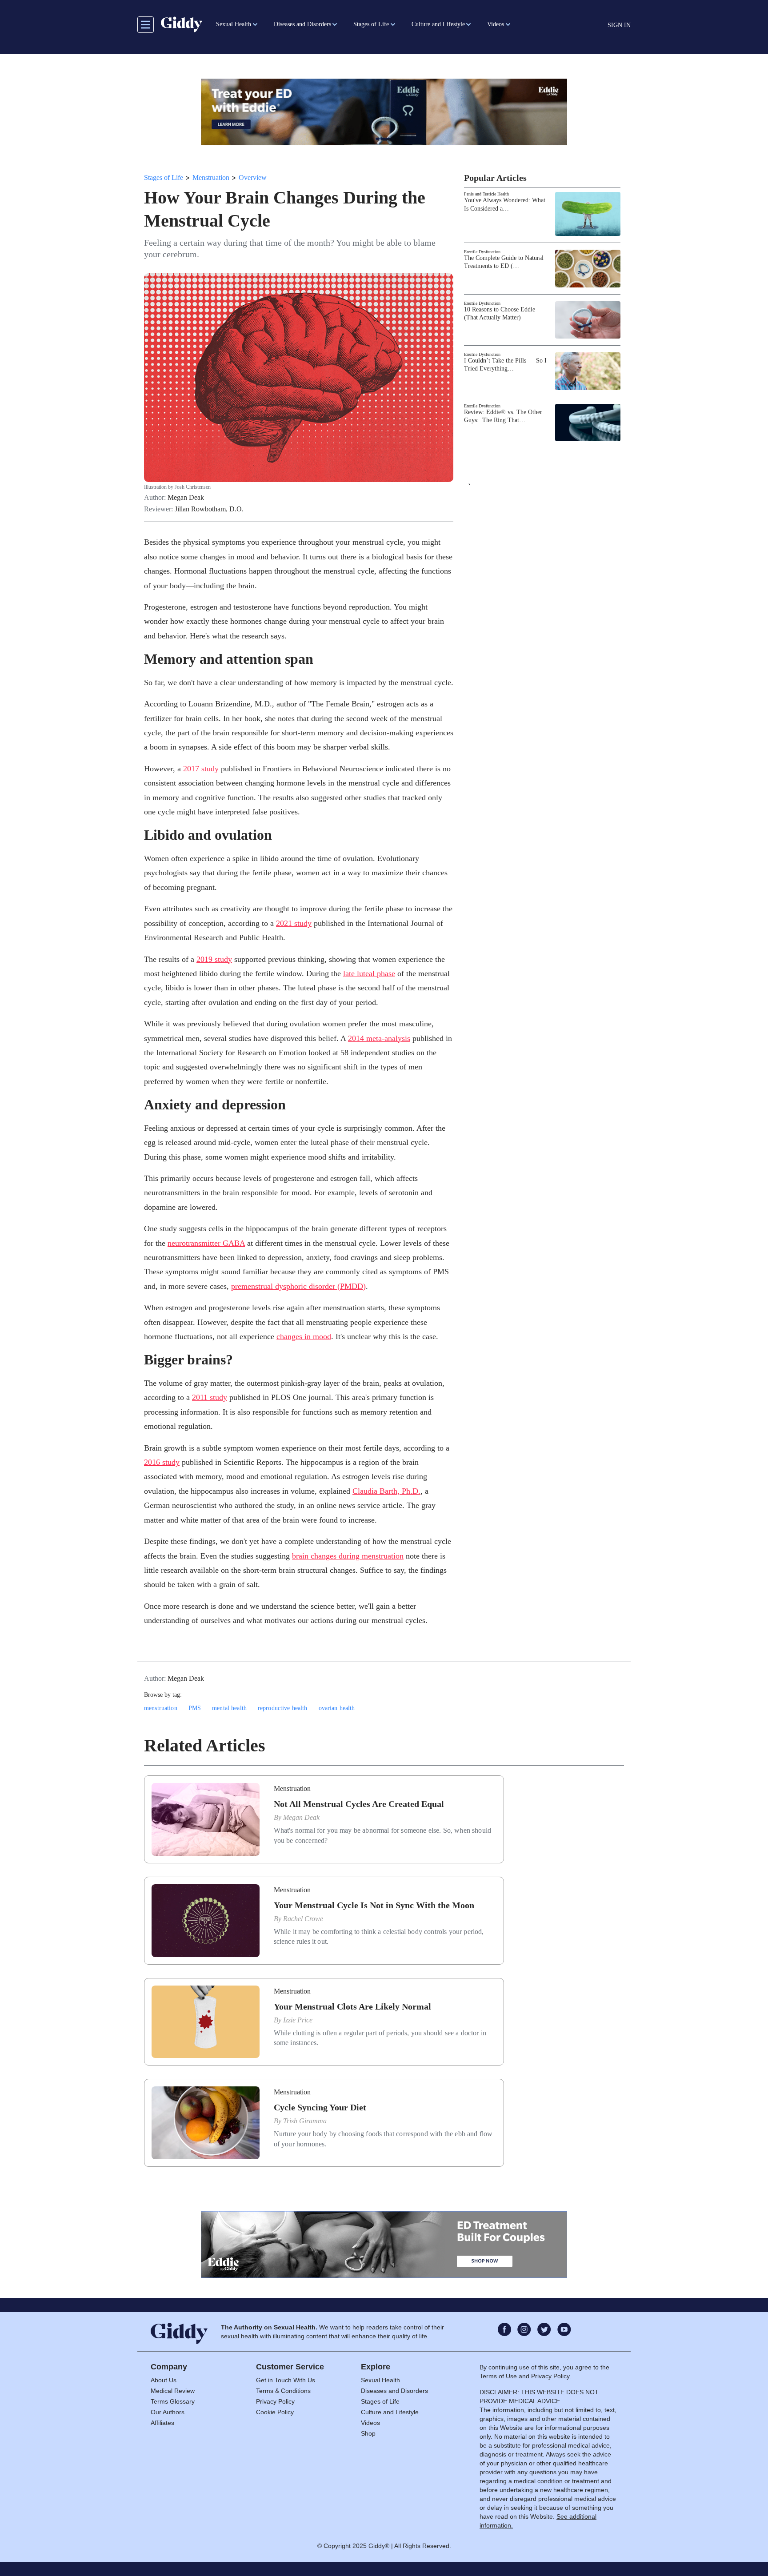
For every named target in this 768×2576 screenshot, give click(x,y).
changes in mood (304, 1336)
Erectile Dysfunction (482, 252)
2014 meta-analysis (379, 1038)
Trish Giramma (305, 2121)
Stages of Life (164, 177)
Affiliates (162, 2423)
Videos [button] (496, 24)
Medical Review (173, 2391)
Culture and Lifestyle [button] (438, 24)
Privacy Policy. (551, 2376)
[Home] (182, 24)
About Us (164, 2380)
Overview (253, 177)
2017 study (201, 769)
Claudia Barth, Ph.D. (386, 1491)
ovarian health (337, 1708)
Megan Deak (186, 498)
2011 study (210, 1397)
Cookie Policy (275, 2412)
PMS (195, 1708)
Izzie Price (298, 2020)
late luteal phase (369, 973)
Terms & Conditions (283, 2391)
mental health (229, 1708)
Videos (370, 2423)
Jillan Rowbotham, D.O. (209, 509)
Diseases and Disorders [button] (302, 24)
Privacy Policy (275, 2401)
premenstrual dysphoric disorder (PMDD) (298, 1286)
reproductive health (283, 1708)
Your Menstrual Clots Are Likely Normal (352, 2006)
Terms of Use (498, 2376)
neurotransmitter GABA (206, 1243)
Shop (368, 2433)
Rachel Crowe (303, 1919)
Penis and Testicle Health (486, 194)
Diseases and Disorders (394, 2391)
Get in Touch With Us (286, 2380)
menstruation (161, 1708)
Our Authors (168, 2412)
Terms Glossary (173, 2401)
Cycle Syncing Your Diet (320, 2107)
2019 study (214, 959)
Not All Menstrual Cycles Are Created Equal (359, 1804)
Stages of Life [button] (371, 24)
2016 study (162, 1462)
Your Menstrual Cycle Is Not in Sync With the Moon (374, 1905)
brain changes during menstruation (348, 1556)
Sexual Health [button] (234, 24)
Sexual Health (380, 2380)
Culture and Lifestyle (390, 2412)
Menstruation (211, 177)
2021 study (294, 923)
